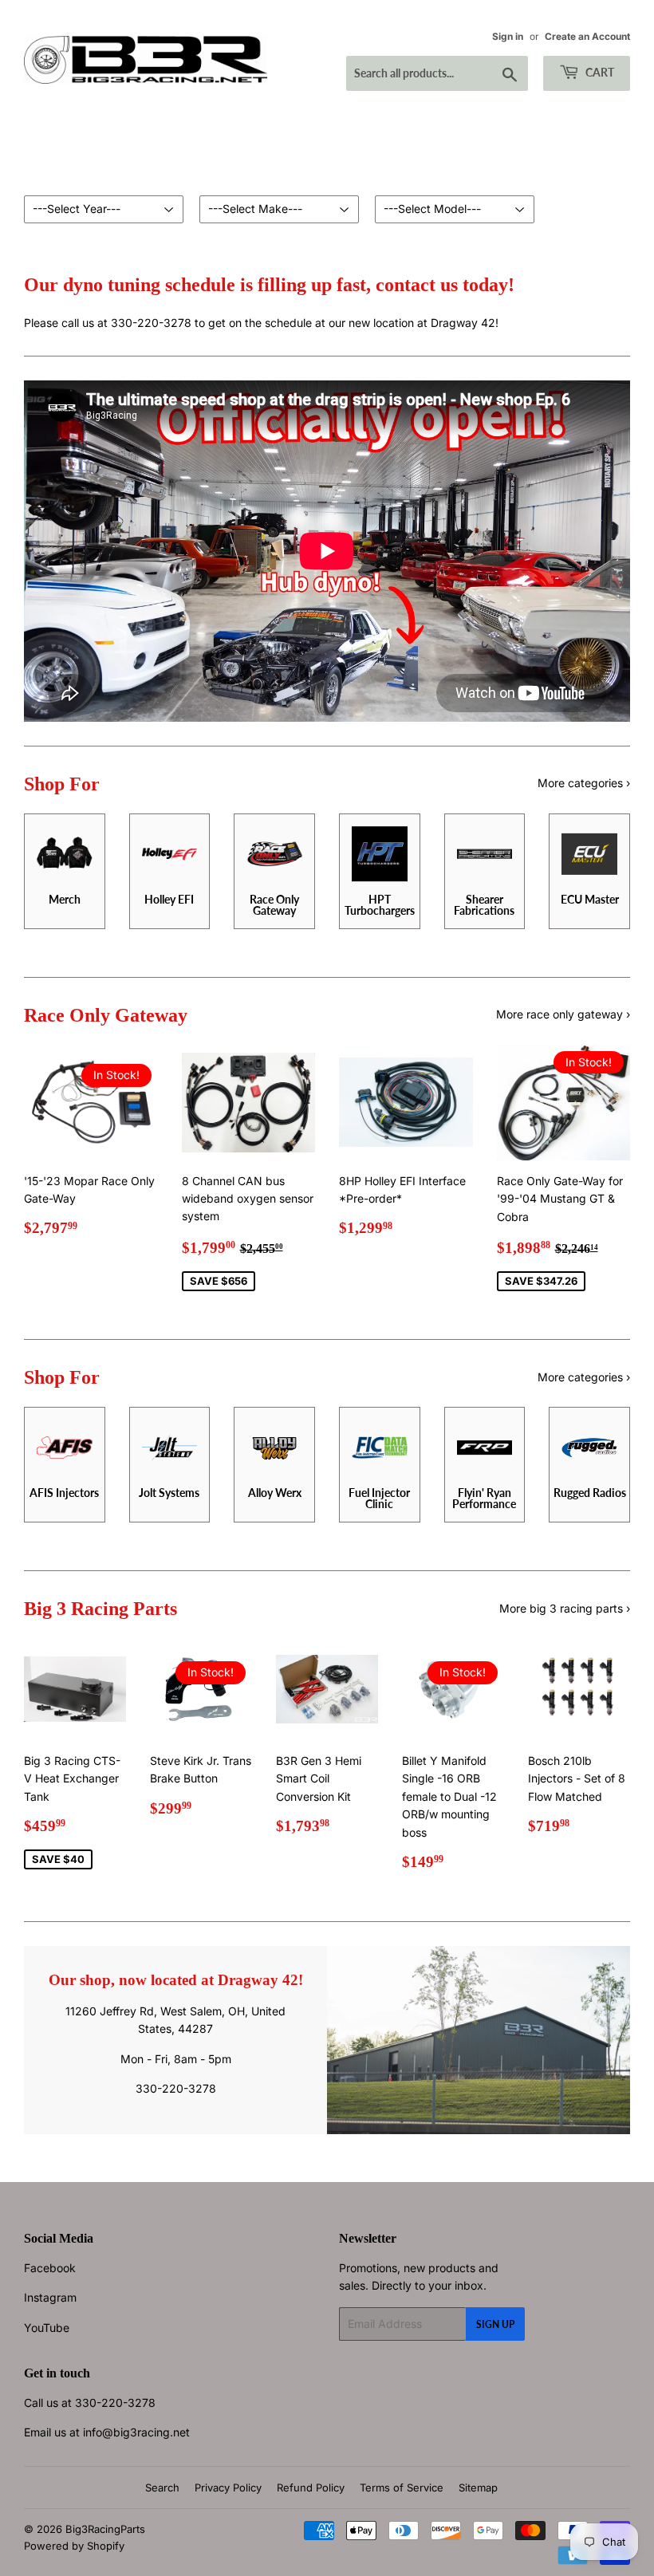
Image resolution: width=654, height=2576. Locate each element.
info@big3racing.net (136, 2432)
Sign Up (495, 2324)
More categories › (584, 783)
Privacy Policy (228, 2487)
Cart (599, 72)
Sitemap (478, 2487)
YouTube (47, 2328)
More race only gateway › (563, 1014)
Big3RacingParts (105, 2529)
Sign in (508, 36)
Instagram (50, 2297)
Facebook (50, 2268)
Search (162, 2487)
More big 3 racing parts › (565, 1608)
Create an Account (587, 36)
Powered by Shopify (74, 2546)
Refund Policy (311, 2487)
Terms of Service (402, 2487)
